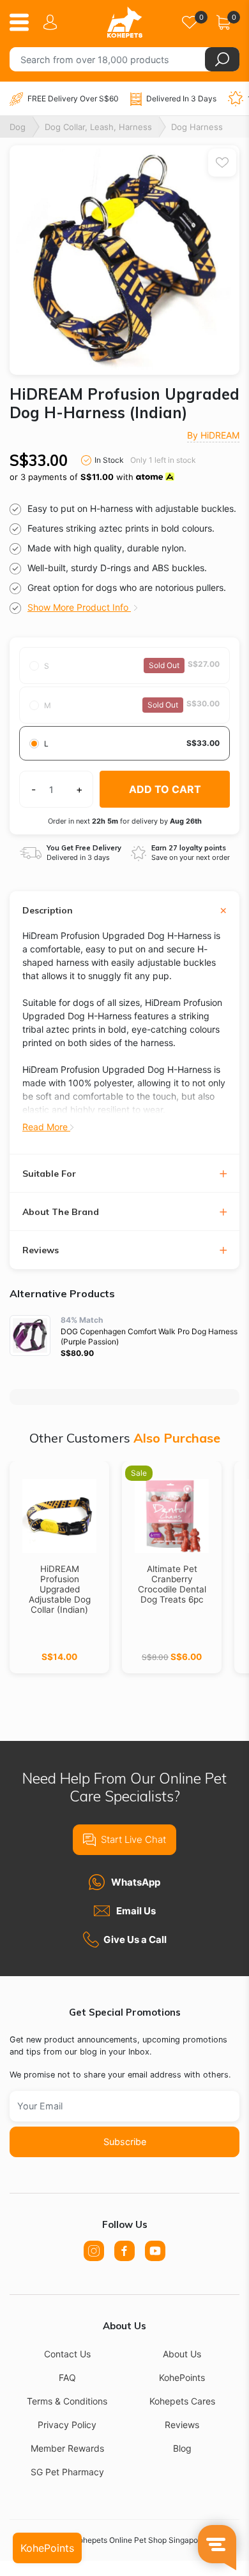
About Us (182, 2354)
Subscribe (125, 2142)
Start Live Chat (133, 1839)
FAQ (67, 2377)
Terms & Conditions (67, 2401)
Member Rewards (67, 2448)
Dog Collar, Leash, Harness (98, 127)
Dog (18, 127)
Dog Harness (197, 127)
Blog (182, 2448)
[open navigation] (24, 22)
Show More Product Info (79, 607)
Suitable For (49, 1174)
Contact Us (67, 2354)
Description (48, 911)
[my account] (52, 22)
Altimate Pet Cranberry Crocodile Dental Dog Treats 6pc (172, 1584)
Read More (46, 1127)
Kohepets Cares (182, 2401)
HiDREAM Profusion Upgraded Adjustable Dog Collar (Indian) (60, 1589)
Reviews (41, 1250)
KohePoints (182, 2377)
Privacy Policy (67, 2425)
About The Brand (61, 1212)
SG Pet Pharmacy (67, 2472)
